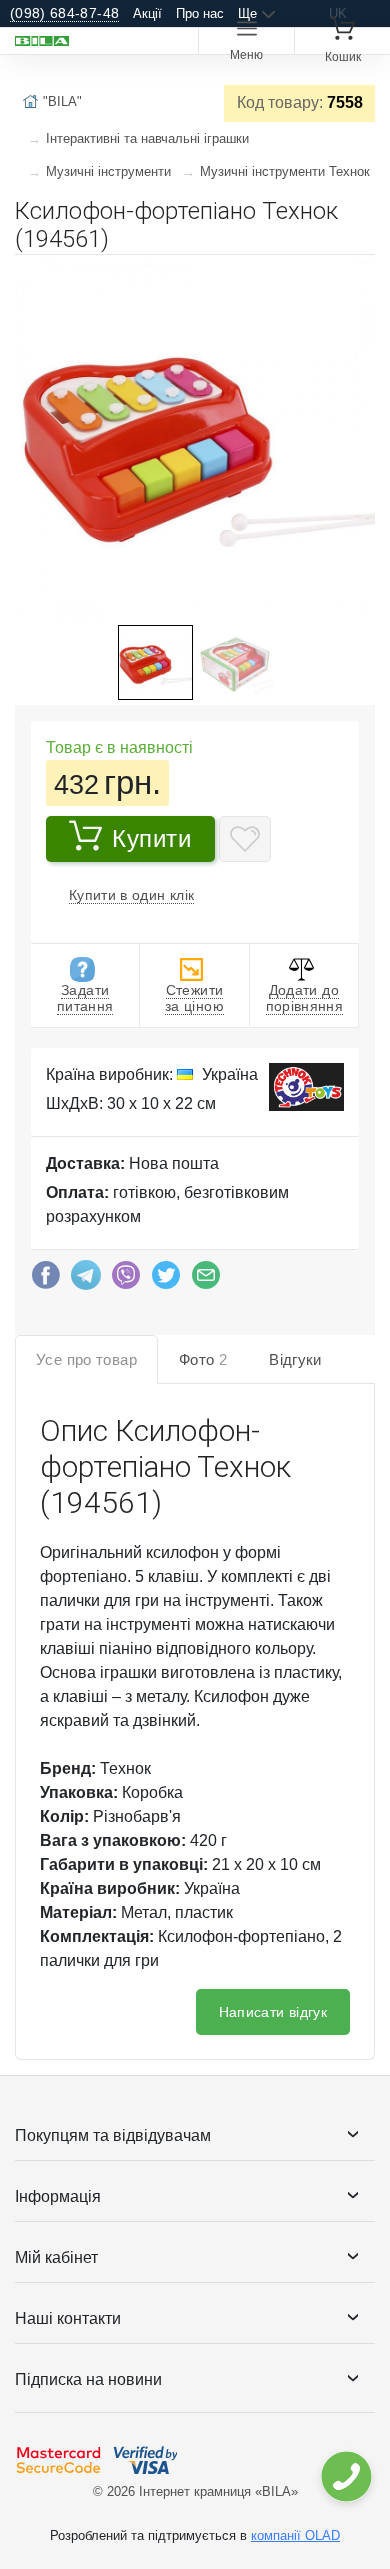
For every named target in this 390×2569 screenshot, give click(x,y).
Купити (152, 838)
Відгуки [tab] (295, 1359)
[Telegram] (86, 1280)
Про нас (200, 13)
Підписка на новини (88, 2379)
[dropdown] (345, 2476)
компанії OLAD (295, 2535)
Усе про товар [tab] (86, 1359)
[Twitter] (166, 1280)
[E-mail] (206, 1280)
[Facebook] (46, 1280)
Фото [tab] (203, 1359)
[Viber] (126, 1280)
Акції (147, 13)
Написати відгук (273, 2012)
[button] (357, 278)
